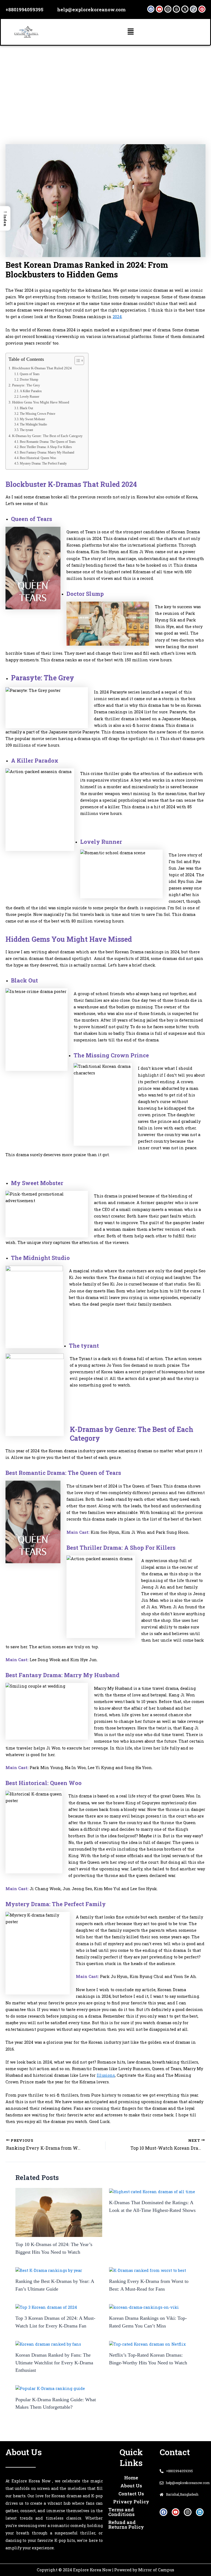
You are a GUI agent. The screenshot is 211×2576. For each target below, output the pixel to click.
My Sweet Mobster (32, 419)
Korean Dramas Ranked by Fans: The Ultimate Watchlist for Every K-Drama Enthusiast (54, 2363)
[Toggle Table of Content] (77, 361)
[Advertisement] (105, 87)
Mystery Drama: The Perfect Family (43, 463)
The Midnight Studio (33, 424)
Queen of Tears (30, 374)
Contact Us (131, 2494)
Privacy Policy (131, 2502)
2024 (117, 317)
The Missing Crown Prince (38, 414)
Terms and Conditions (121, 2512)
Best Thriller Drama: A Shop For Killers (46, 447)
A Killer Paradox (31, 391)
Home (131, 2478)
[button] (131, 32)
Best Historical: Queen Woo (38, 458)
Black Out (26, 408)
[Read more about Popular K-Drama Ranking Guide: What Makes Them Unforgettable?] (50, 2388)
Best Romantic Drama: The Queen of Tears (48, 442)
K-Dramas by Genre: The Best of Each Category (47, 436)
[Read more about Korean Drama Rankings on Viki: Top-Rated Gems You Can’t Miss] (144, 2307)
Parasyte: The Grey (26, 385)
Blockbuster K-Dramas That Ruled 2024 (42, 368)
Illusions (106, 2075)
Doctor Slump (29, 380)
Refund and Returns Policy (126, 2525)
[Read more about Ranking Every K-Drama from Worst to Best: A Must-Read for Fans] (148, 2270)
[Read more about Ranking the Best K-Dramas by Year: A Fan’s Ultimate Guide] (49, 2270)
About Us (131, 2486)
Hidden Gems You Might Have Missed (41, 402)
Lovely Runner (30, 397)
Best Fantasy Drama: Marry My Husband (47, 452)
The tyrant (26, 430)
